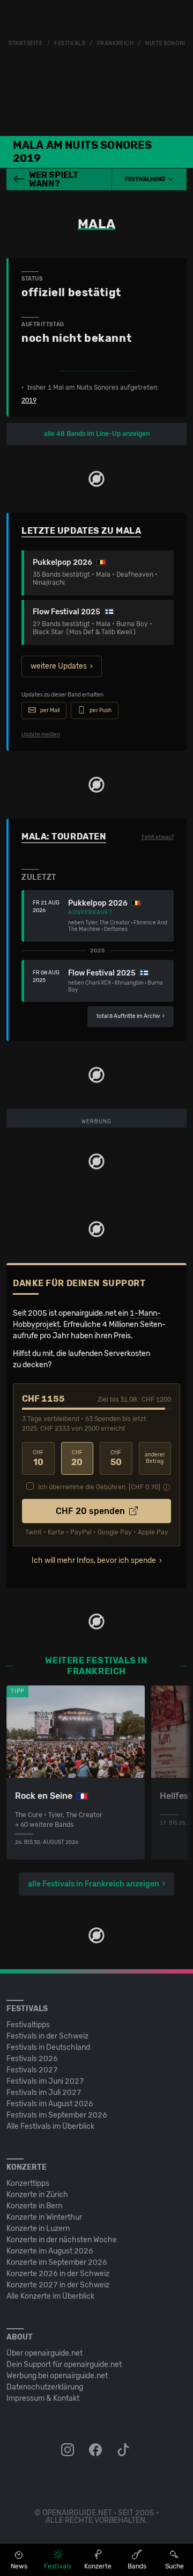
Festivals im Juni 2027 (45, 2081)
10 (38, 1458)
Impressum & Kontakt (43, 2398)
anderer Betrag (155, 1458)
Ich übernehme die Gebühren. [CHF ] (99, 1487)
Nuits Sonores (168, 44)
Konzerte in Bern (34, 2206)
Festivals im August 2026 (50, 2104)
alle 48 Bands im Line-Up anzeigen (97, 434)
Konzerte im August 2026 (50, 2251)
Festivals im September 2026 (57, 2115)
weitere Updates (59, 666)
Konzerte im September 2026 (57, 2262)
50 (116, 1458)
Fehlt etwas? (158, 837)
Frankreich (116, 44)
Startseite (26, 44)
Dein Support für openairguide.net (64, 2365)
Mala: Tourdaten (64, 837)
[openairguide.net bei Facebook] (96, 2450)
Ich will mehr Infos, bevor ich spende (94, 1560)
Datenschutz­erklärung (45, 2387)
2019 (29, 400)
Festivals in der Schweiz (47, 2036)
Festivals (70, 44)
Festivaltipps (28, 2025)
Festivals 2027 (32, 2070)
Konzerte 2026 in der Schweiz (58, 2274)
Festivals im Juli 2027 (44, 2093)
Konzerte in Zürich (37, 2195)
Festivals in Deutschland (48, 2047)
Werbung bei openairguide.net (57, 2376)
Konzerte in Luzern (38, 2229)
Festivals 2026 (32, 2059)
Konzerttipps (28, 2183)
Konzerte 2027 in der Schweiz (58, 2285)
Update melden (41, 735)
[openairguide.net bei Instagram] (69, 2450)
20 (77, 1458)
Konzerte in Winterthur (44, 2217)
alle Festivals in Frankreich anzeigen (94, 1884)
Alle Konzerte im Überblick (50, 2296)
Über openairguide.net (44, 2353)
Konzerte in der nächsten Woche (62, 2240)
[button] (149, 180)
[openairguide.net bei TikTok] (124, 2450)
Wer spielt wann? (54, 179)
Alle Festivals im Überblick (50, 2126)
